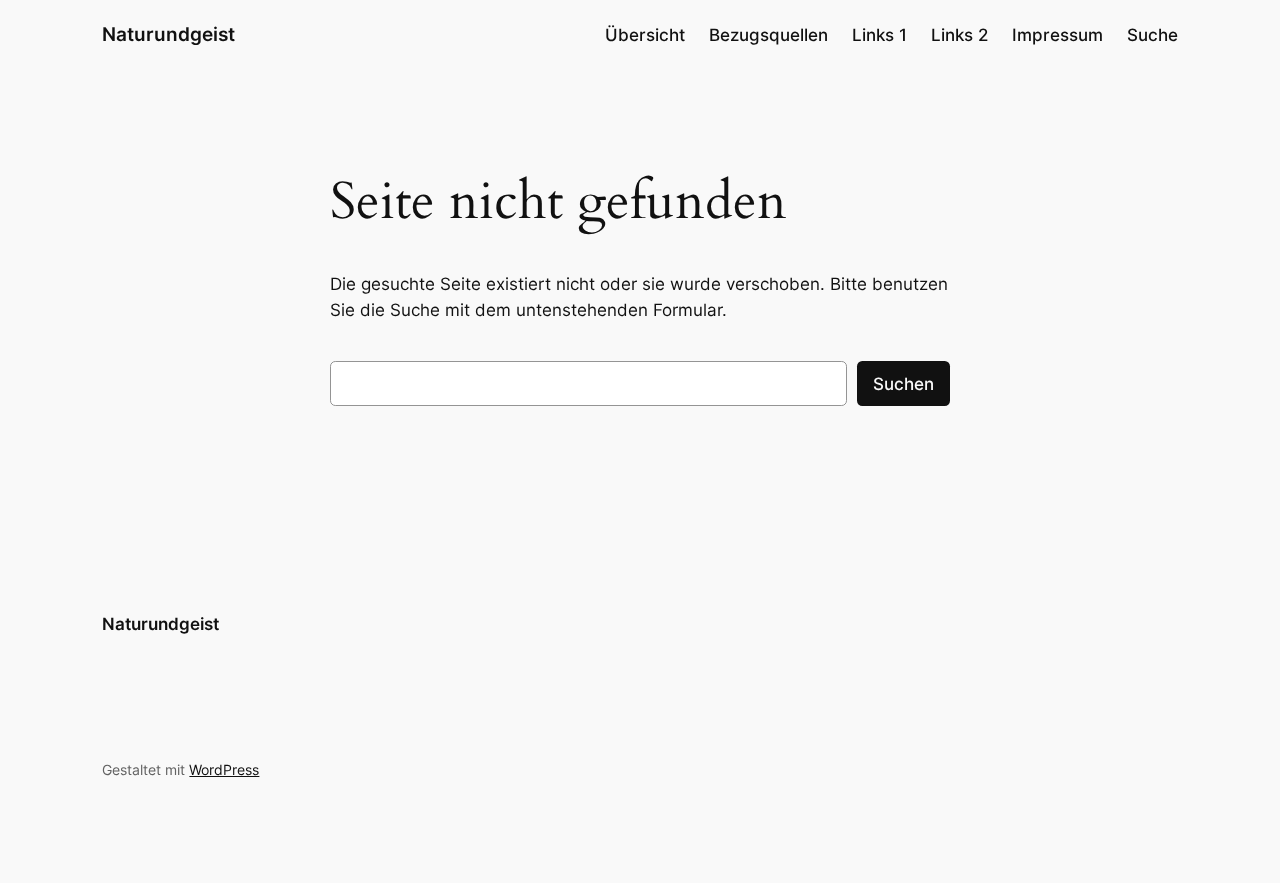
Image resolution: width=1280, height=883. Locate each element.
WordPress (224, 769)
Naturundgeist (168, 34)
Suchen (903, 384)
